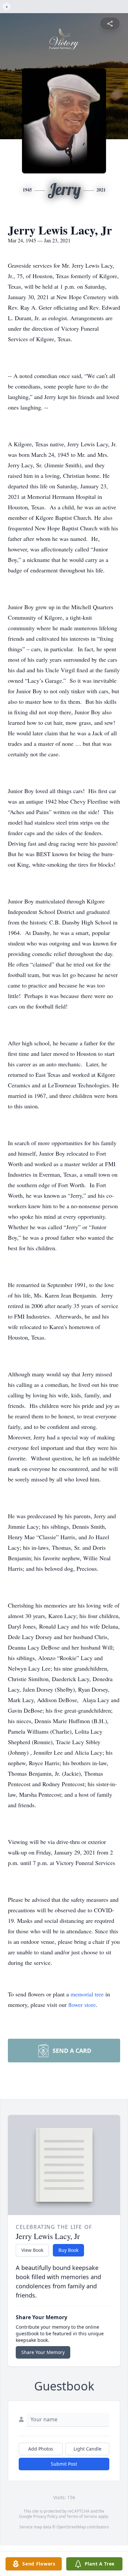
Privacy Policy (45, 2516)
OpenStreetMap (71, 2527)
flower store (82, 2005)
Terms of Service (82, 2516)
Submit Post (64, 2464)
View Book (32, 2250)
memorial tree (87, 1994)
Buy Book (68, 2250)
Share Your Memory (43, 2352)
